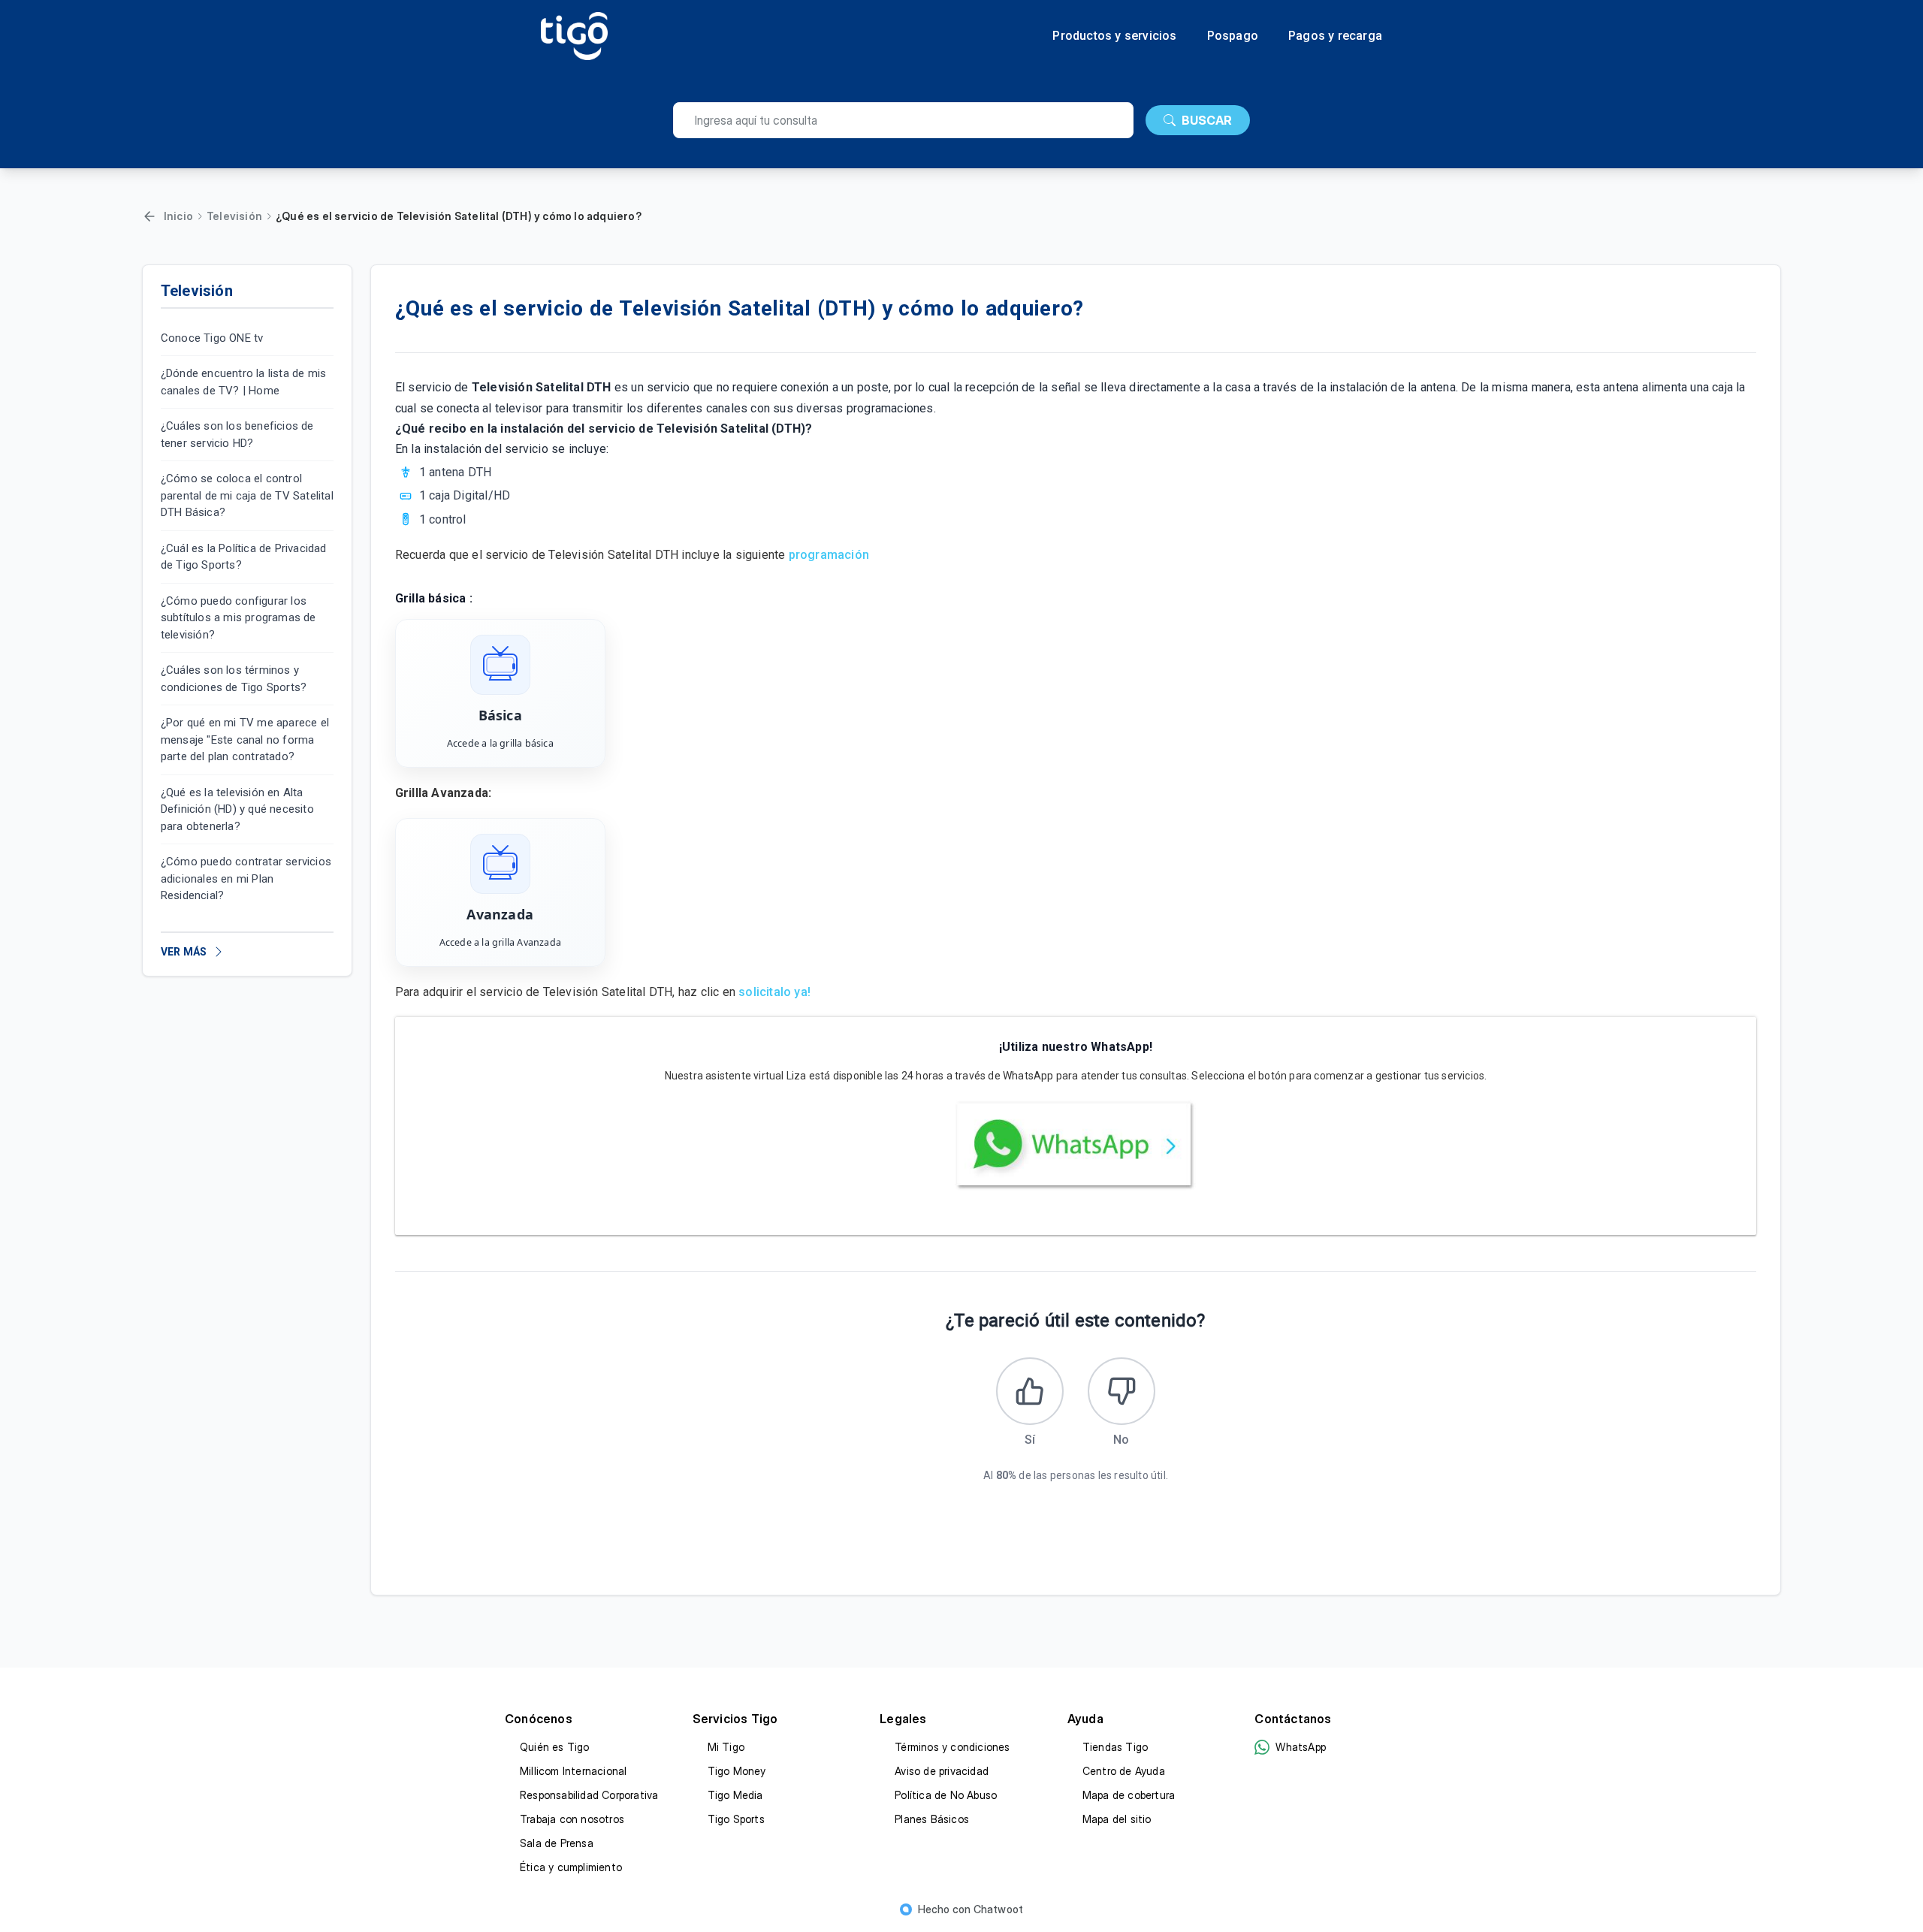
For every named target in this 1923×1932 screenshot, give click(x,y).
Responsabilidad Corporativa (589, 1795)
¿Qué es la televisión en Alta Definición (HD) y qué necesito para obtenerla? (237, 809)
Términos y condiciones (952, 1747)
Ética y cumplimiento (571, 1867)
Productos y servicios (1114, 36)
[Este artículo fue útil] (1030, 1391)
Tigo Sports (736, 1819)
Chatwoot (999, 1909)
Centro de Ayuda (1124, 1771)
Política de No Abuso (946, 1795)
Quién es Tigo (555, 1747)
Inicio (178, 216)
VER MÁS (184, 952)
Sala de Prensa (557, 1843)
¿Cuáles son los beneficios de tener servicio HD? (237, 435)
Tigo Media (735, 1795)
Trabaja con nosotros (572, 1819)
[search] (903, 120)
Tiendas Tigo (1115, 1747)
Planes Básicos (932, 1819)
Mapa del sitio (1117, 1819)
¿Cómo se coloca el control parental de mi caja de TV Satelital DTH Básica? (247, 496)
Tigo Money (737, 1771)
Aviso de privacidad (942, 1771)
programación (831, 555)
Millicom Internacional (573, 1771)
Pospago (1233, 36)
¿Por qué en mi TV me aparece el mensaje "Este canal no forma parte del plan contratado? (245, 740)
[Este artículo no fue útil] (1121, 1391)
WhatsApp (1301, 1747)
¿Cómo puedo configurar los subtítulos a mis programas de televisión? (238, 618)
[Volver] (149, 216)
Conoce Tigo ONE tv (212, 338)
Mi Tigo (726, 1747)
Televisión (234, 216)
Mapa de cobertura (1129, 1795)
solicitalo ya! (774, 992)
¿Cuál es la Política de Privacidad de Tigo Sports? (244, 557)
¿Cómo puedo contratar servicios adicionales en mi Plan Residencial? (246, 879)
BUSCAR (1207, 120)
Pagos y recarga (1335, 36)
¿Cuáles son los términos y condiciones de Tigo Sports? (234, 679)
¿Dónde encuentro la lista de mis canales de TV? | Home (243, 383)
